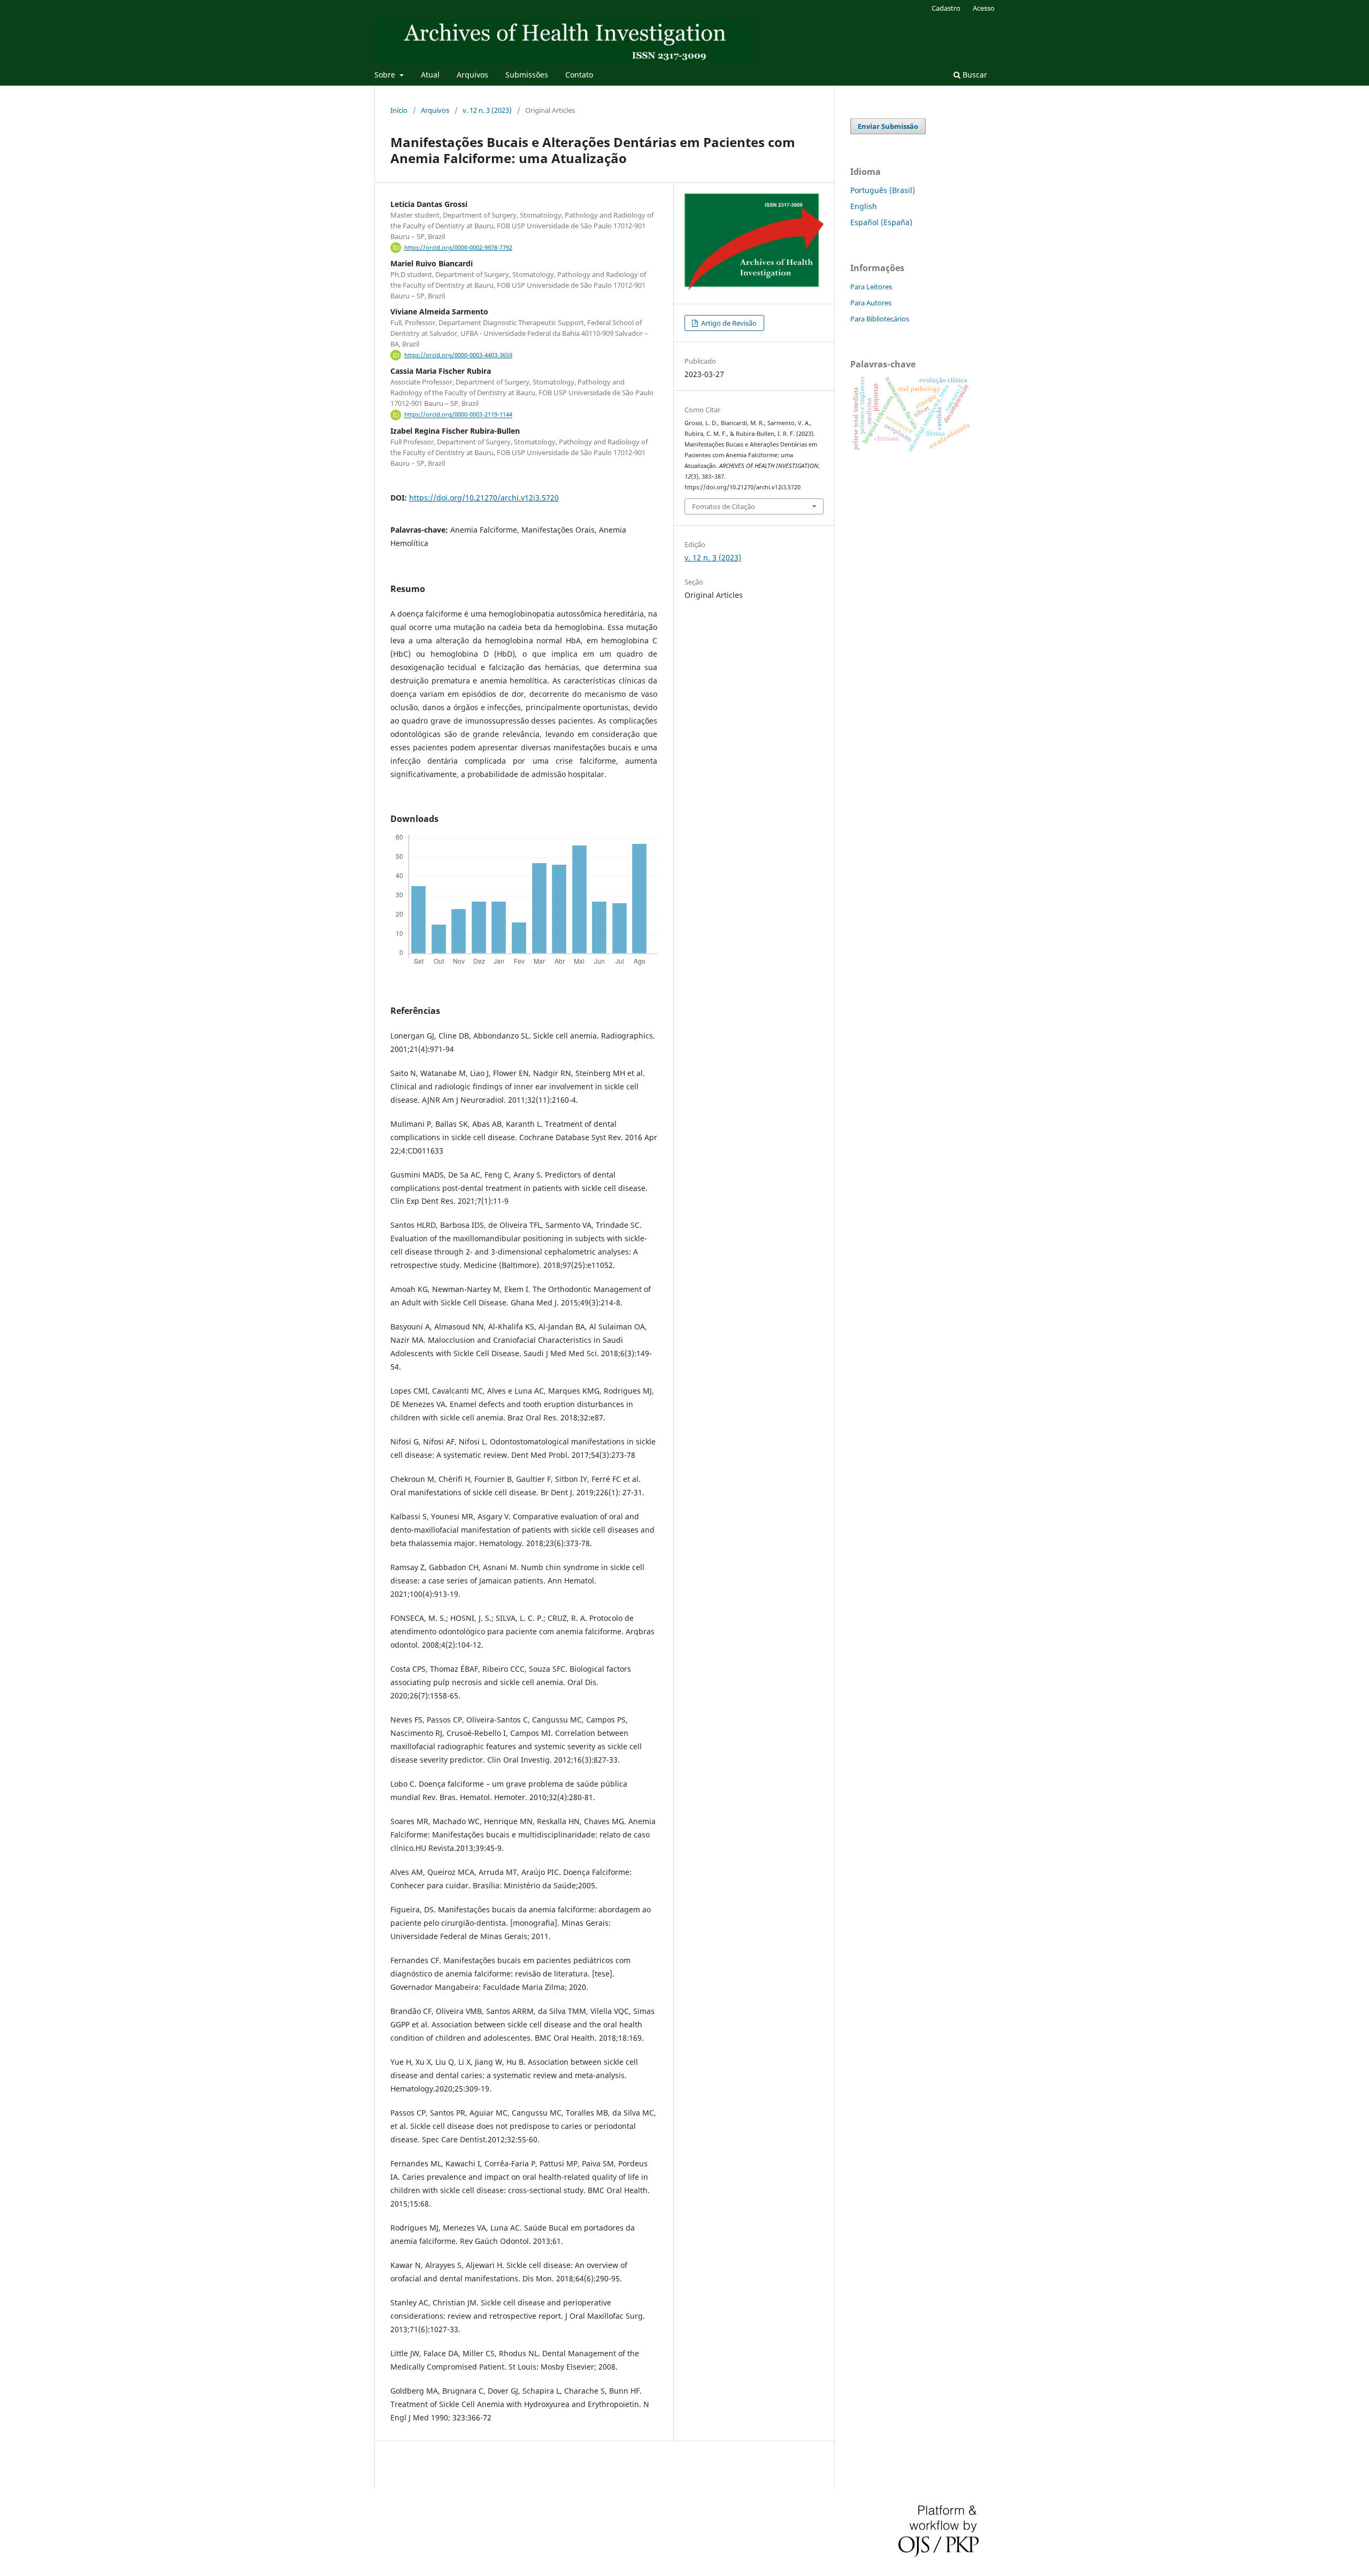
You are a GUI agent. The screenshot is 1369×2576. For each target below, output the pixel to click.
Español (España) (881, 222)
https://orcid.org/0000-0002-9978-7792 (458, 248)
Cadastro (946, 8)
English (864, 206)
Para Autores (871, 303)
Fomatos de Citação (724, 506)
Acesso (984, 8)
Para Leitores (871, 287)
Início (399, 110)
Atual (430, 75)
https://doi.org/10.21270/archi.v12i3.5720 (484, 498)
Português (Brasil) (883, 190)
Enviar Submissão (888, 126)
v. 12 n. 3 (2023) (487, 110)
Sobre (386, 75)
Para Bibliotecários (880, 319)
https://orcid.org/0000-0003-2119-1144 (458, 415)
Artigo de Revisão (728, 323)
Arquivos (472, 75)
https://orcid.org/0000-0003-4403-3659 (458, 355)
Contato (579, 75)
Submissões (527, 75)
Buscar (974, 75)
